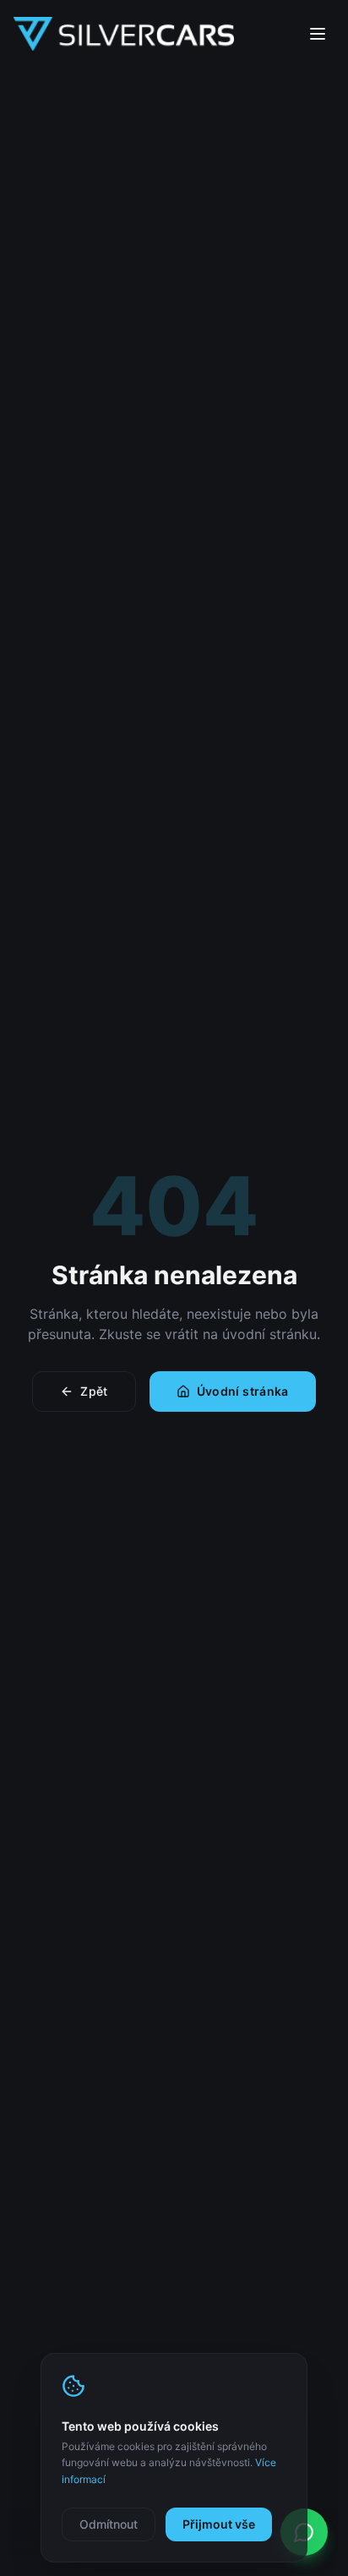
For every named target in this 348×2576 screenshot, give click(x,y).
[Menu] (318, 34)
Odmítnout (109, 2524)
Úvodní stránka (243, 1391)
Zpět (94, 1391)
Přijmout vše (219, 2524)
